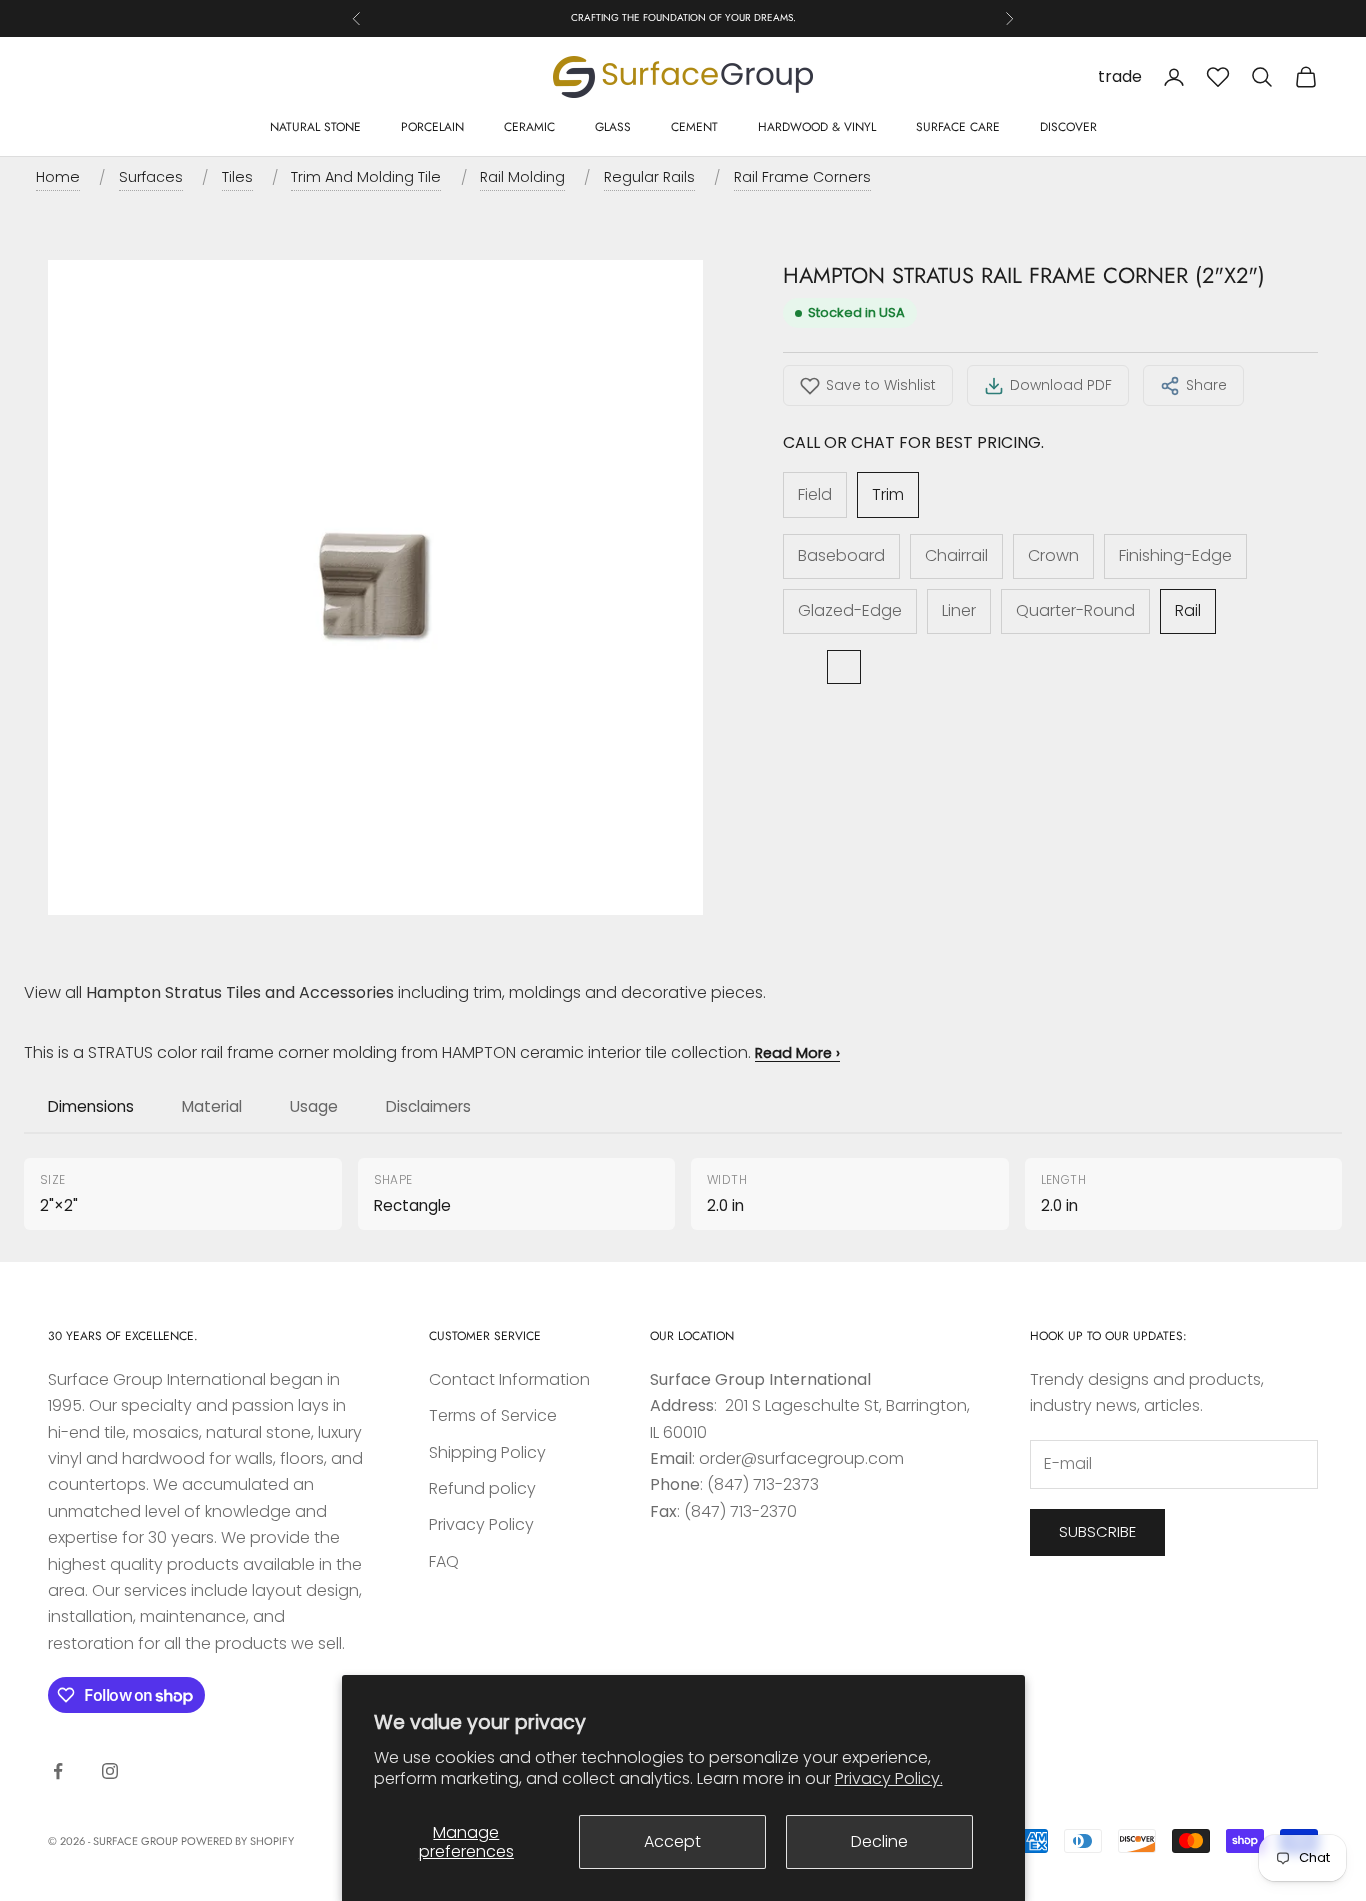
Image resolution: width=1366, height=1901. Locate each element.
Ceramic (529, 127)
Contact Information (509, 1379)
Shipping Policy (487, 1452)
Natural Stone (315, 127)
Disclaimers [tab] (428, 1106)
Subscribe (1097, 1531)
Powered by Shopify (237, 1841)
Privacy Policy (481, 1524)
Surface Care (958, 127)
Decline (879, 1841)
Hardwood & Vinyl (817, 127)
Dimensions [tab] (91, 1106)
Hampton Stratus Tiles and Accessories (240, 992)
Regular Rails (649, 177)
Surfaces (151, 177)
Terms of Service (493, 1415)
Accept (672, 1841)
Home (58, 177)
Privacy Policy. (889, 1778)
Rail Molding (522, 177)
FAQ (444, 1561)
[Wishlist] (1218, 77)
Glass (613, 127)
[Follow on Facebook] (58, 1771)
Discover (1068, 127)
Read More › (797, 1053)
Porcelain (432, 127)
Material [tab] (212, 1106)
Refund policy (482, 1488)
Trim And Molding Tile (366, 177)
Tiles (237, 177)
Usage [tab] (314, 1106)
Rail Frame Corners (802, 177)
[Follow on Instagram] (110, 1771)
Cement (694, 127)
